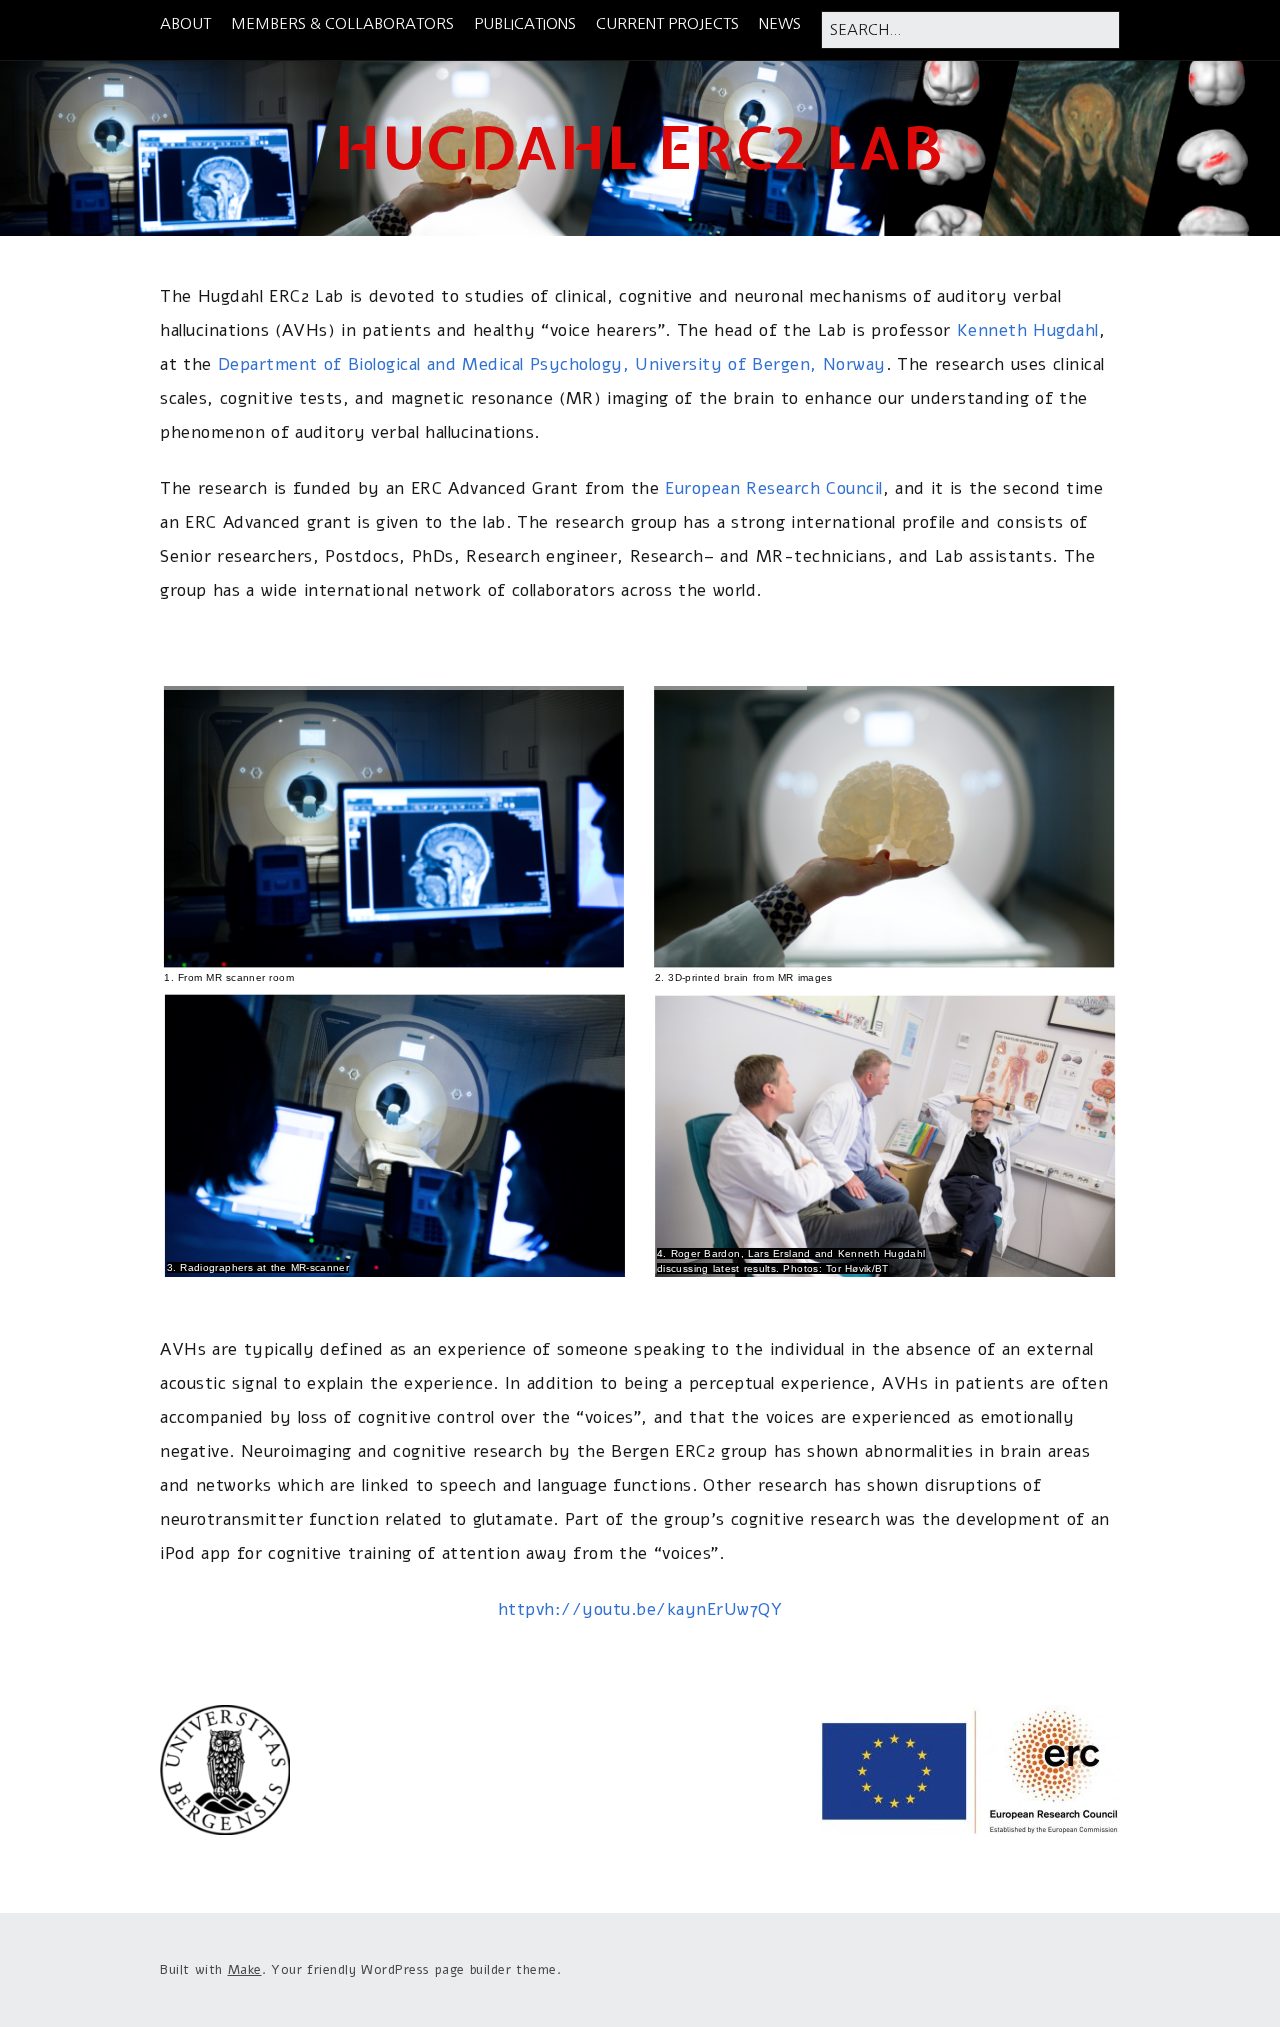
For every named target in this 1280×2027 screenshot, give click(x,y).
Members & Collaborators (342, 23)
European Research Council (774, 488)
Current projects (667, 23)
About (185, 23)
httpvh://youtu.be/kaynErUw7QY (640, 1609)
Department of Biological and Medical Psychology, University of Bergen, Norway (552, 364)
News (780, 23)
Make (245, 1970)
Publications (525, 23)
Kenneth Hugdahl (1028, 330)
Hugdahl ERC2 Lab (640, 148)
